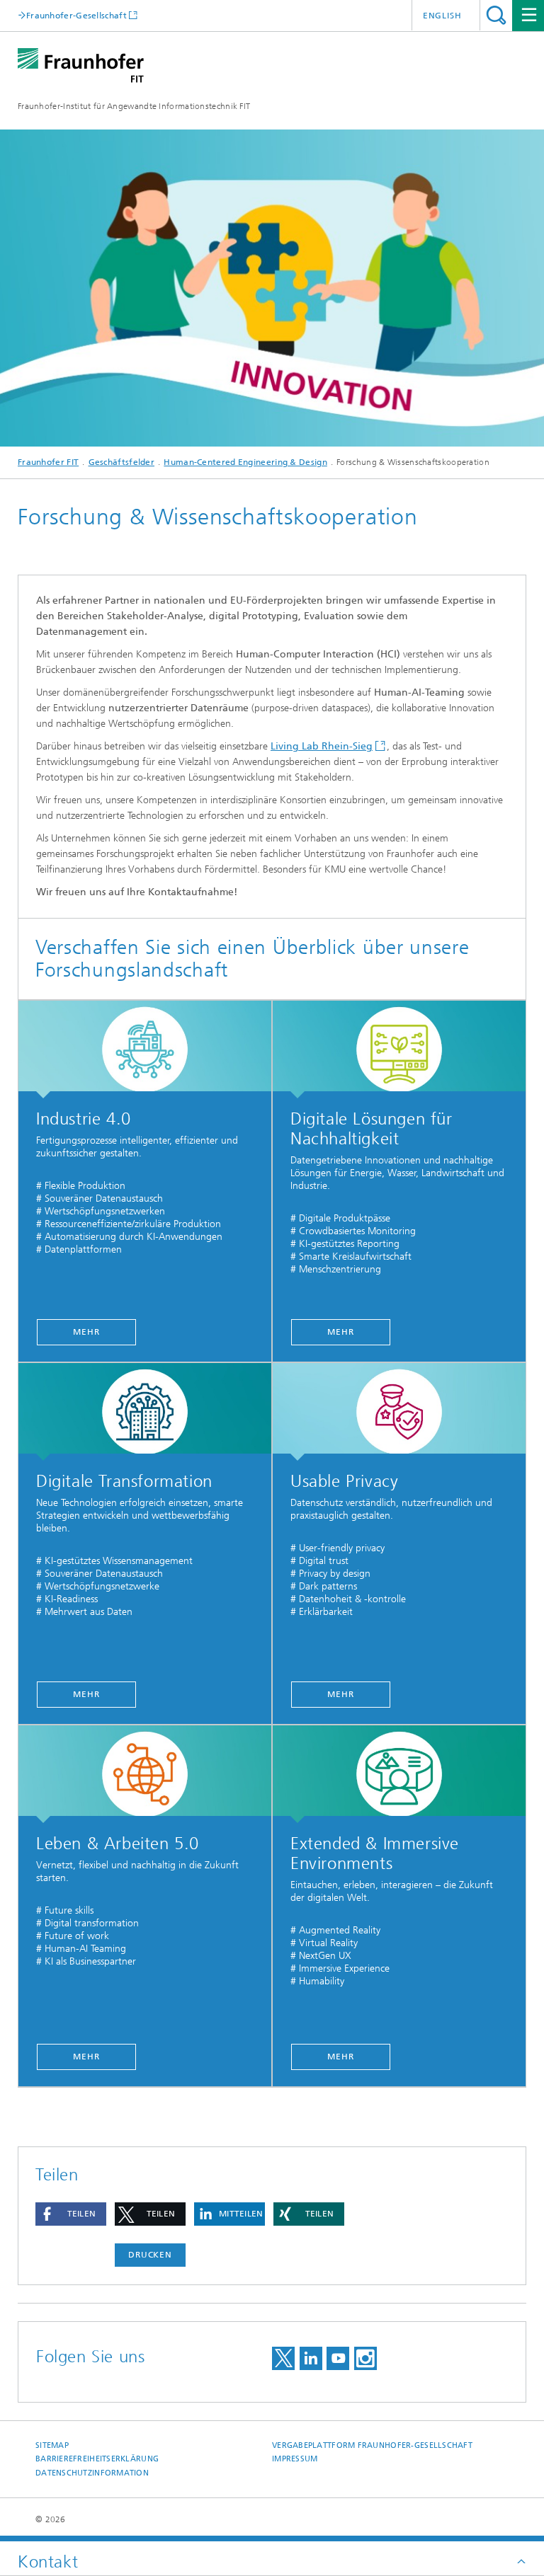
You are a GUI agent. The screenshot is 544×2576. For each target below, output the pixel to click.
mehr (86, 1332)
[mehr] (145, 1050)
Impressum (295, 2459)
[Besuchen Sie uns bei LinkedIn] (311, 2358)
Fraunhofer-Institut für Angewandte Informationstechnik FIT (134, 106)
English (442, 16)
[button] (71, 2214)
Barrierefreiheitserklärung (97, 2459)
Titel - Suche (496, 15)
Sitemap (52, 2445)
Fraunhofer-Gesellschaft (76, 15)
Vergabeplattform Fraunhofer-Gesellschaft (372, 2445)
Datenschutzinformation (92, 2473)
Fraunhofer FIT (48, 462)
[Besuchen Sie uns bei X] (283, 2358)
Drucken (150, 2255)
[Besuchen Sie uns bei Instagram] (365, 2358)
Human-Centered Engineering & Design (245, 462)
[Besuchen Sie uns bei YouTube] (338, 2358)
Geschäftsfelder (122, 462)
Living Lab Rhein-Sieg (322, 746)
